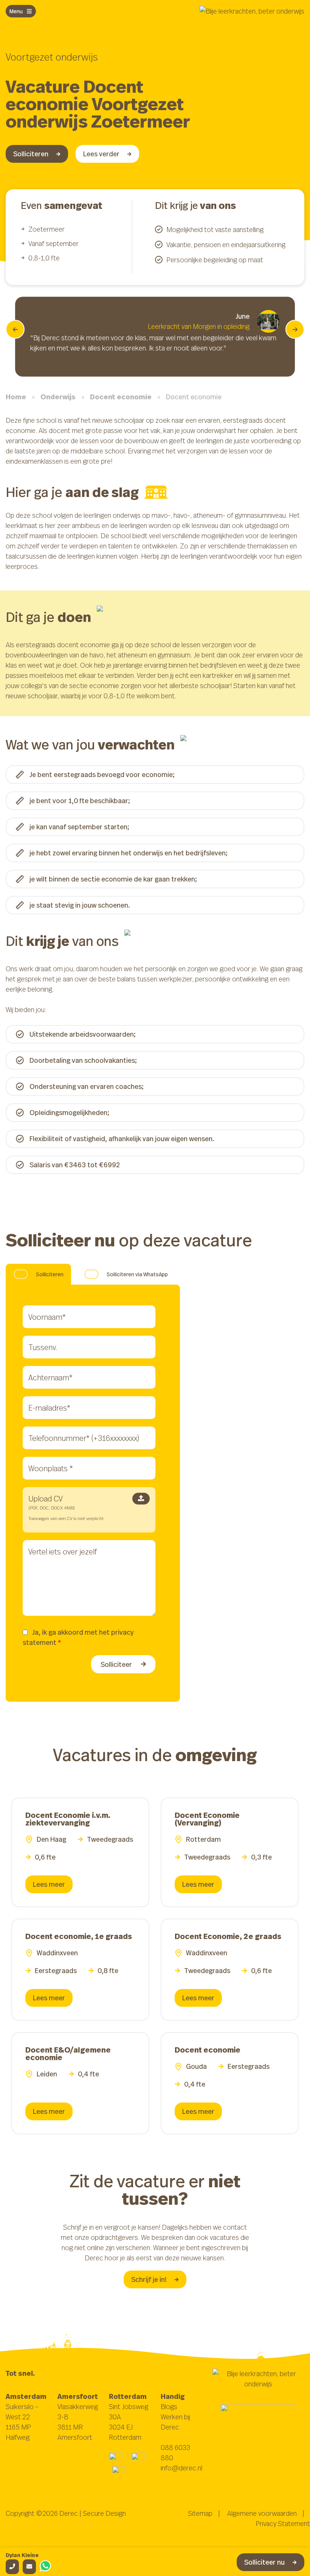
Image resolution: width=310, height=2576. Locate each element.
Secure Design (104, 2513)
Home (16, 397)
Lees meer (49, 1884)
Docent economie (121, 397)
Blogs (169, 2406)
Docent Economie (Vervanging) (207, 1819)
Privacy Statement (283, 2523)
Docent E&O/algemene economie (68, 2053)
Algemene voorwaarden (262, 2513)
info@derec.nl (181, 2468)
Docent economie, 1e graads (79, 1936)
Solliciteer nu (264, 2562)
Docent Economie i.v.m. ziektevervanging (68, 1819)
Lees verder (101, 154)
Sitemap (200, 2513)
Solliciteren (31, 154)
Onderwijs (58, 397)
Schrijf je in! (149, 2279)
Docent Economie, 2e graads (228, 1936)
